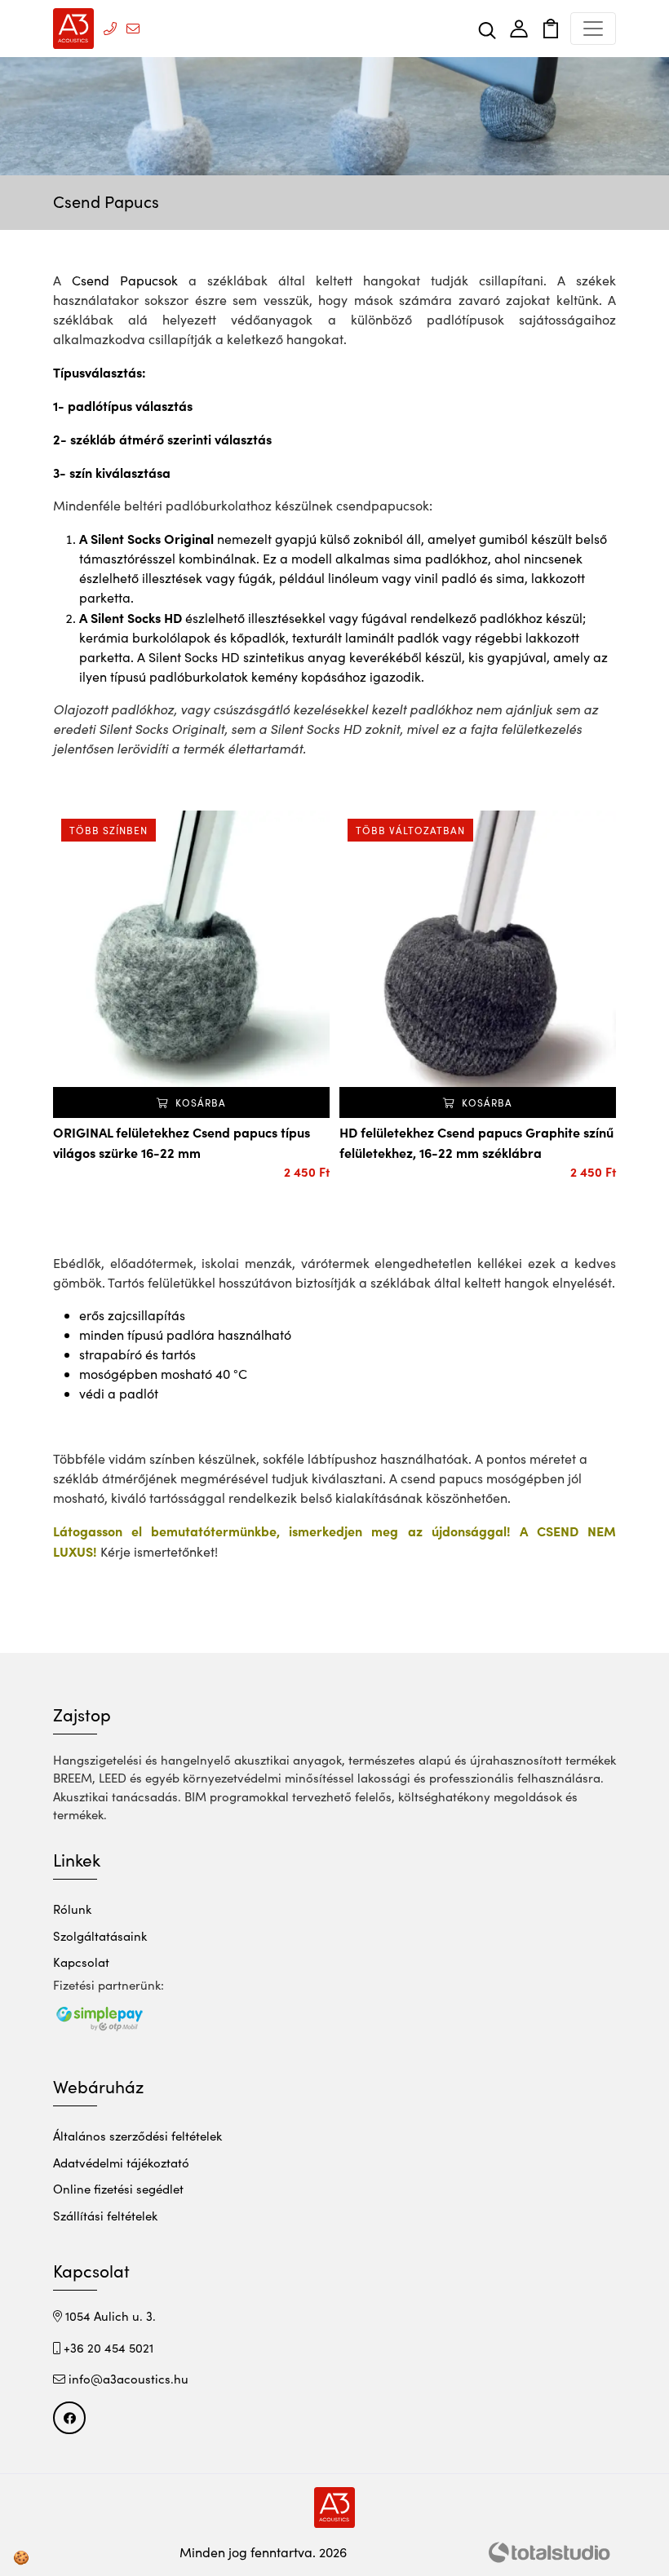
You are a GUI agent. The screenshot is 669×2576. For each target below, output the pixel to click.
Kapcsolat (81, 1962)
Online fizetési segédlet (118, 2189)
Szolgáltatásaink (100, 1936)
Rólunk (72, 1909)
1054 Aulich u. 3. (109, 2316)
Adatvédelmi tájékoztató (121, 2163)
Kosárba (199, 1102)
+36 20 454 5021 (107, 2348)
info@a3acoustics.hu (127, 2379)
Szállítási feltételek (105, 2216)
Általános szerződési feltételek (137, 2136)
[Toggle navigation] (593, 29)
